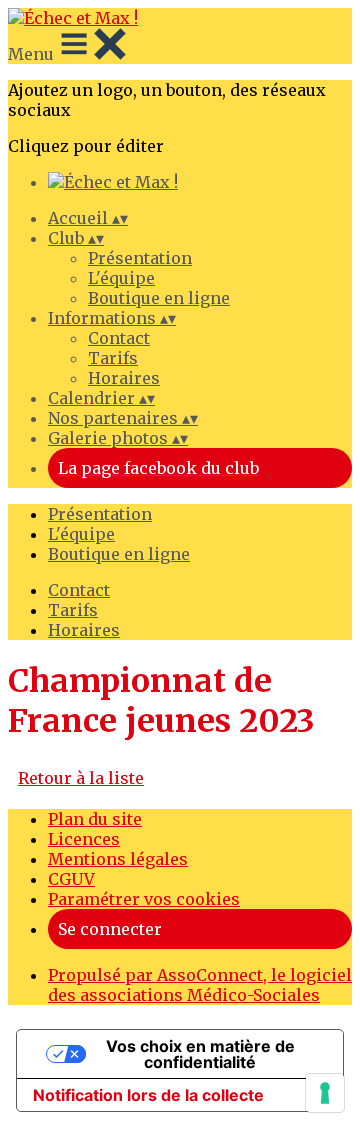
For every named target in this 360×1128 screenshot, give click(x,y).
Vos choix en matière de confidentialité (200, 1054)
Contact (119, 338)
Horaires (124, 378)
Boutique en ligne (159, 298)
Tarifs (113, 358)
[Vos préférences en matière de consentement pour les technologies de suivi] (325, 1093)
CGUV (71, 879)
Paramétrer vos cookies (144, 899)
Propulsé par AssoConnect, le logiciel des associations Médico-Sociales (200, 985)
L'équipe (121, 278)
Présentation (140, 258)
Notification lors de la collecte (148, 1095)
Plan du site (95, 819)
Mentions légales (118, 859)
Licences (84, 839)
